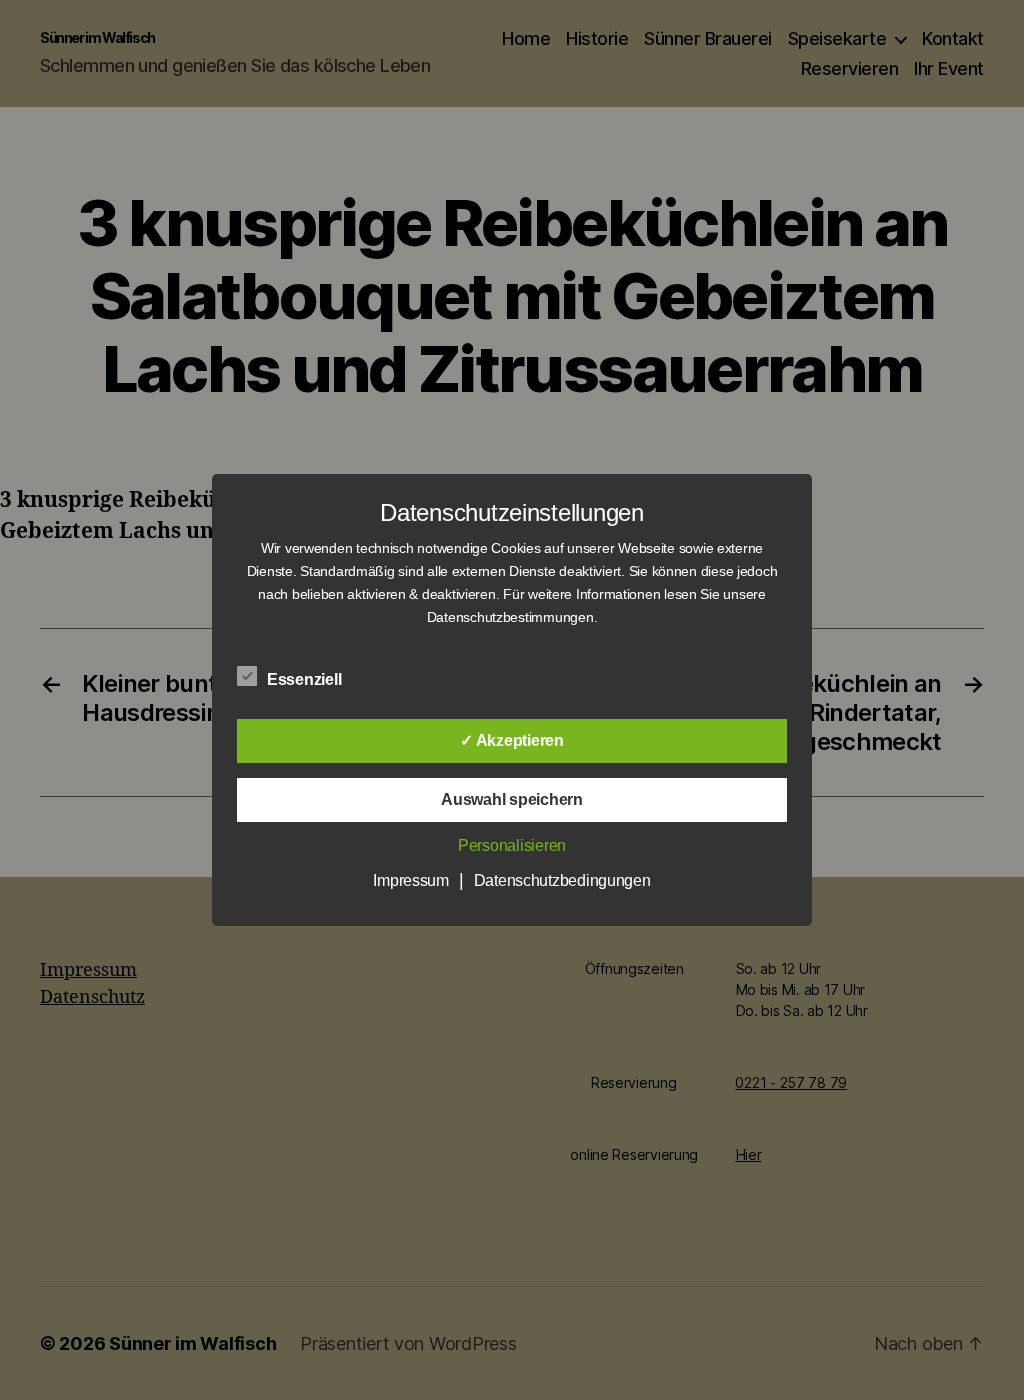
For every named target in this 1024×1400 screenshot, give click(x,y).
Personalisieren (512, 845)
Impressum (411, 880)
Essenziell (306, 679)
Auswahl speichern (511, 799)
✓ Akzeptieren (512, 740)
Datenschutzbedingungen (562, 880)
